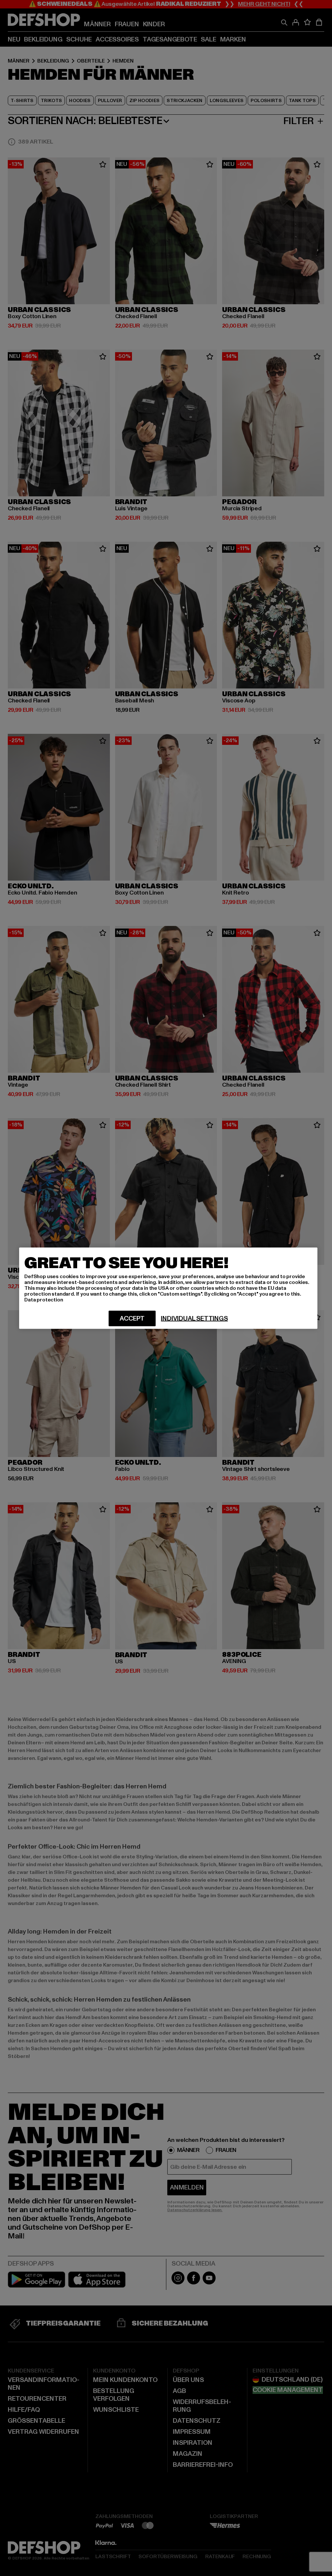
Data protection (44, 1300)
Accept (132, 1318)
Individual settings (194, 1318)
